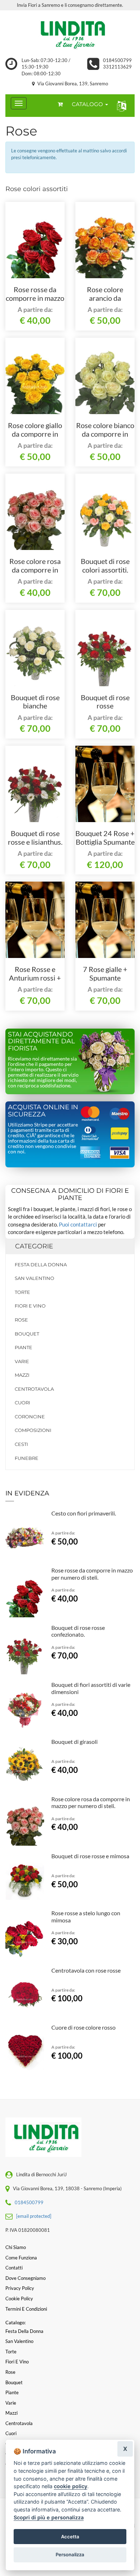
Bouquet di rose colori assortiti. (105, 565)
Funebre (27, 1458)
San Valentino (34, 1278)
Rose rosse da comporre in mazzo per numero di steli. (35, 298)
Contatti (14, 2268)
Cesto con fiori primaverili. (84, 1513)
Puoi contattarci (78, 1224)
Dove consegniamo (25, 2278)
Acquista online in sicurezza (43, 1111)
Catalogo (88, 104)
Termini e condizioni (26, 2309)
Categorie (34, 1246)
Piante (24, 1347)
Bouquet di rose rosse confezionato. (105, 706)
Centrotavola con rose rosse (86, 1970)
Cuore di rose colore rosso (83, 2027)
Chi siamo (16, 2247)
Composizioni (33, 1430)
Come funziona (21, 2258)
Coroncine (30, 1417)
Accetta (70, 2537)
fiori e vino (30, 1306)
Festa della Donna (41, 1265)
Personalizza (70, 2554)
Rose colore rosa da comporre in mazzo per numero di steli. (91, 1802)
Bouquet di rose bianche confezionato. (35, 706)
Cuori (22, 1403)
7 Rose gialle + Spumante (105, 973)
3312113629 (117, 67)
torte (22, 1292)
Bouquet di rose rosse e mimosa (90, 1856)
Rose (21, 1320)
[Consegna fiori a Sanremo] (70, 34)
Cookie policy (19, 2299)
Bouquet (27, 1334)
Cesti (21, 1444)
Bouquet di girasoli (74, 1742)
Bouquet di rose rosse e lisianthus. (35, 838)
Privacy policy (20, 2288)
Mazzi (22, 1375)
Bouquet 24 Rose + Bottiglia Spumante (105, 838)
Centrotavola (34, 1389)
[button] (120, 106)
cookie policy (71, 2486)
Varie (22, 1361)
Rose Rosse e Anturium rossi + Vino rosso (35, 978)
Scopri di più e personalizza (49, 2517)
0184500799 (117, 60)
